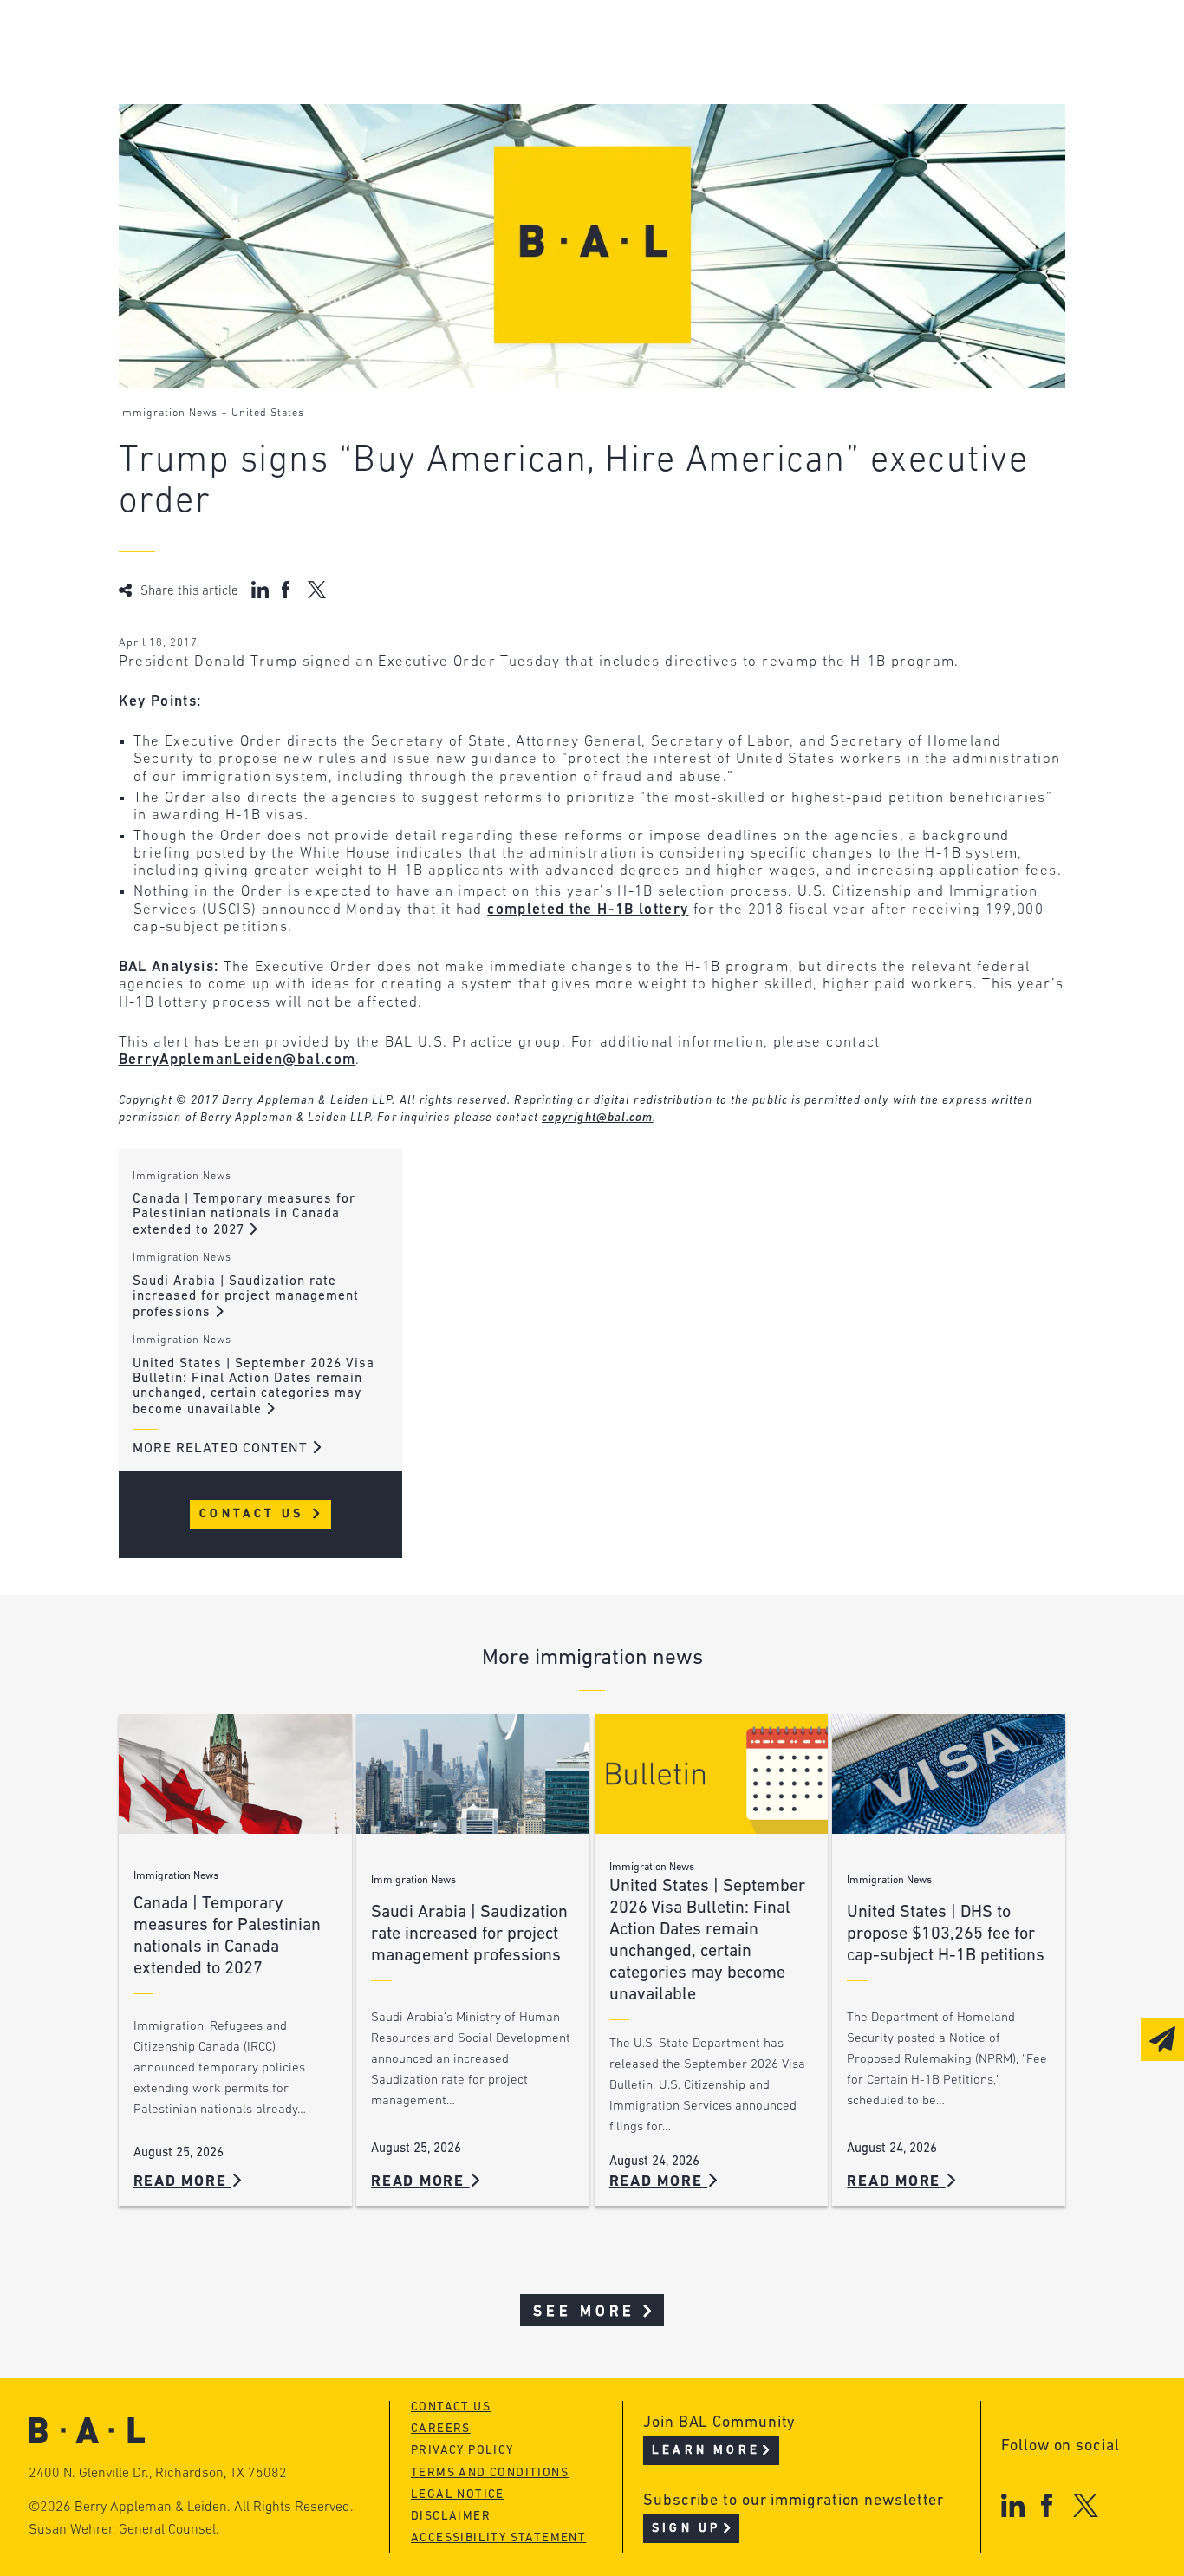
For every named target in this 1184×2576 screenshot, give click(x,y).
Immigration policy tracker (557, 74)
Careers (216, 140)
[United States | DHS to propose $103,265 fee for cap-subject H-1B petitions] (949, 1774)
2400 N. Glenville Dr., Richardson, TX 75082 (158, 2474)
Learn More (706, 2451)
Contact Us (254, 1514)
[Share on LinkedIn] (260, 590)
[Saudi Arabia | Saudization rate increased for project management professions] (473, 1774)
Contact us (451, 2407)
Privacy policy (462, 2451)
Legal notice (458, 2495)
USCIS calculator (515, 140)
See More (585, 2312)
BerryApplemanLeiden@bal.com (237, 1060)
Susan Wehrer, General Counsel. (124, 2530)
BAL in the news (250, 107)
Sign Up (686, 2529)
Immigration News (168, 414)
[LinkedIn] (1013, 2505)
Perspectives (499, 41)
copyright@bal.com (598, 1118)
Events (474, 107)
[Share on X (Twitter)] (317, 590)
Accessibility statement (498, 2538)
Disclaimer (451, 2517)
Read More (183, 2182)
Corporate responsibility (284, 74)
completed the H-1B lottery (588, 910)
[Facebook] (1047, 2505)
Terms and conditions (490, 2473)
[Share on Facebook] (288, 590)
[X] (1086, 2505)
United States (268, 414)
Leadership (229, 41)
